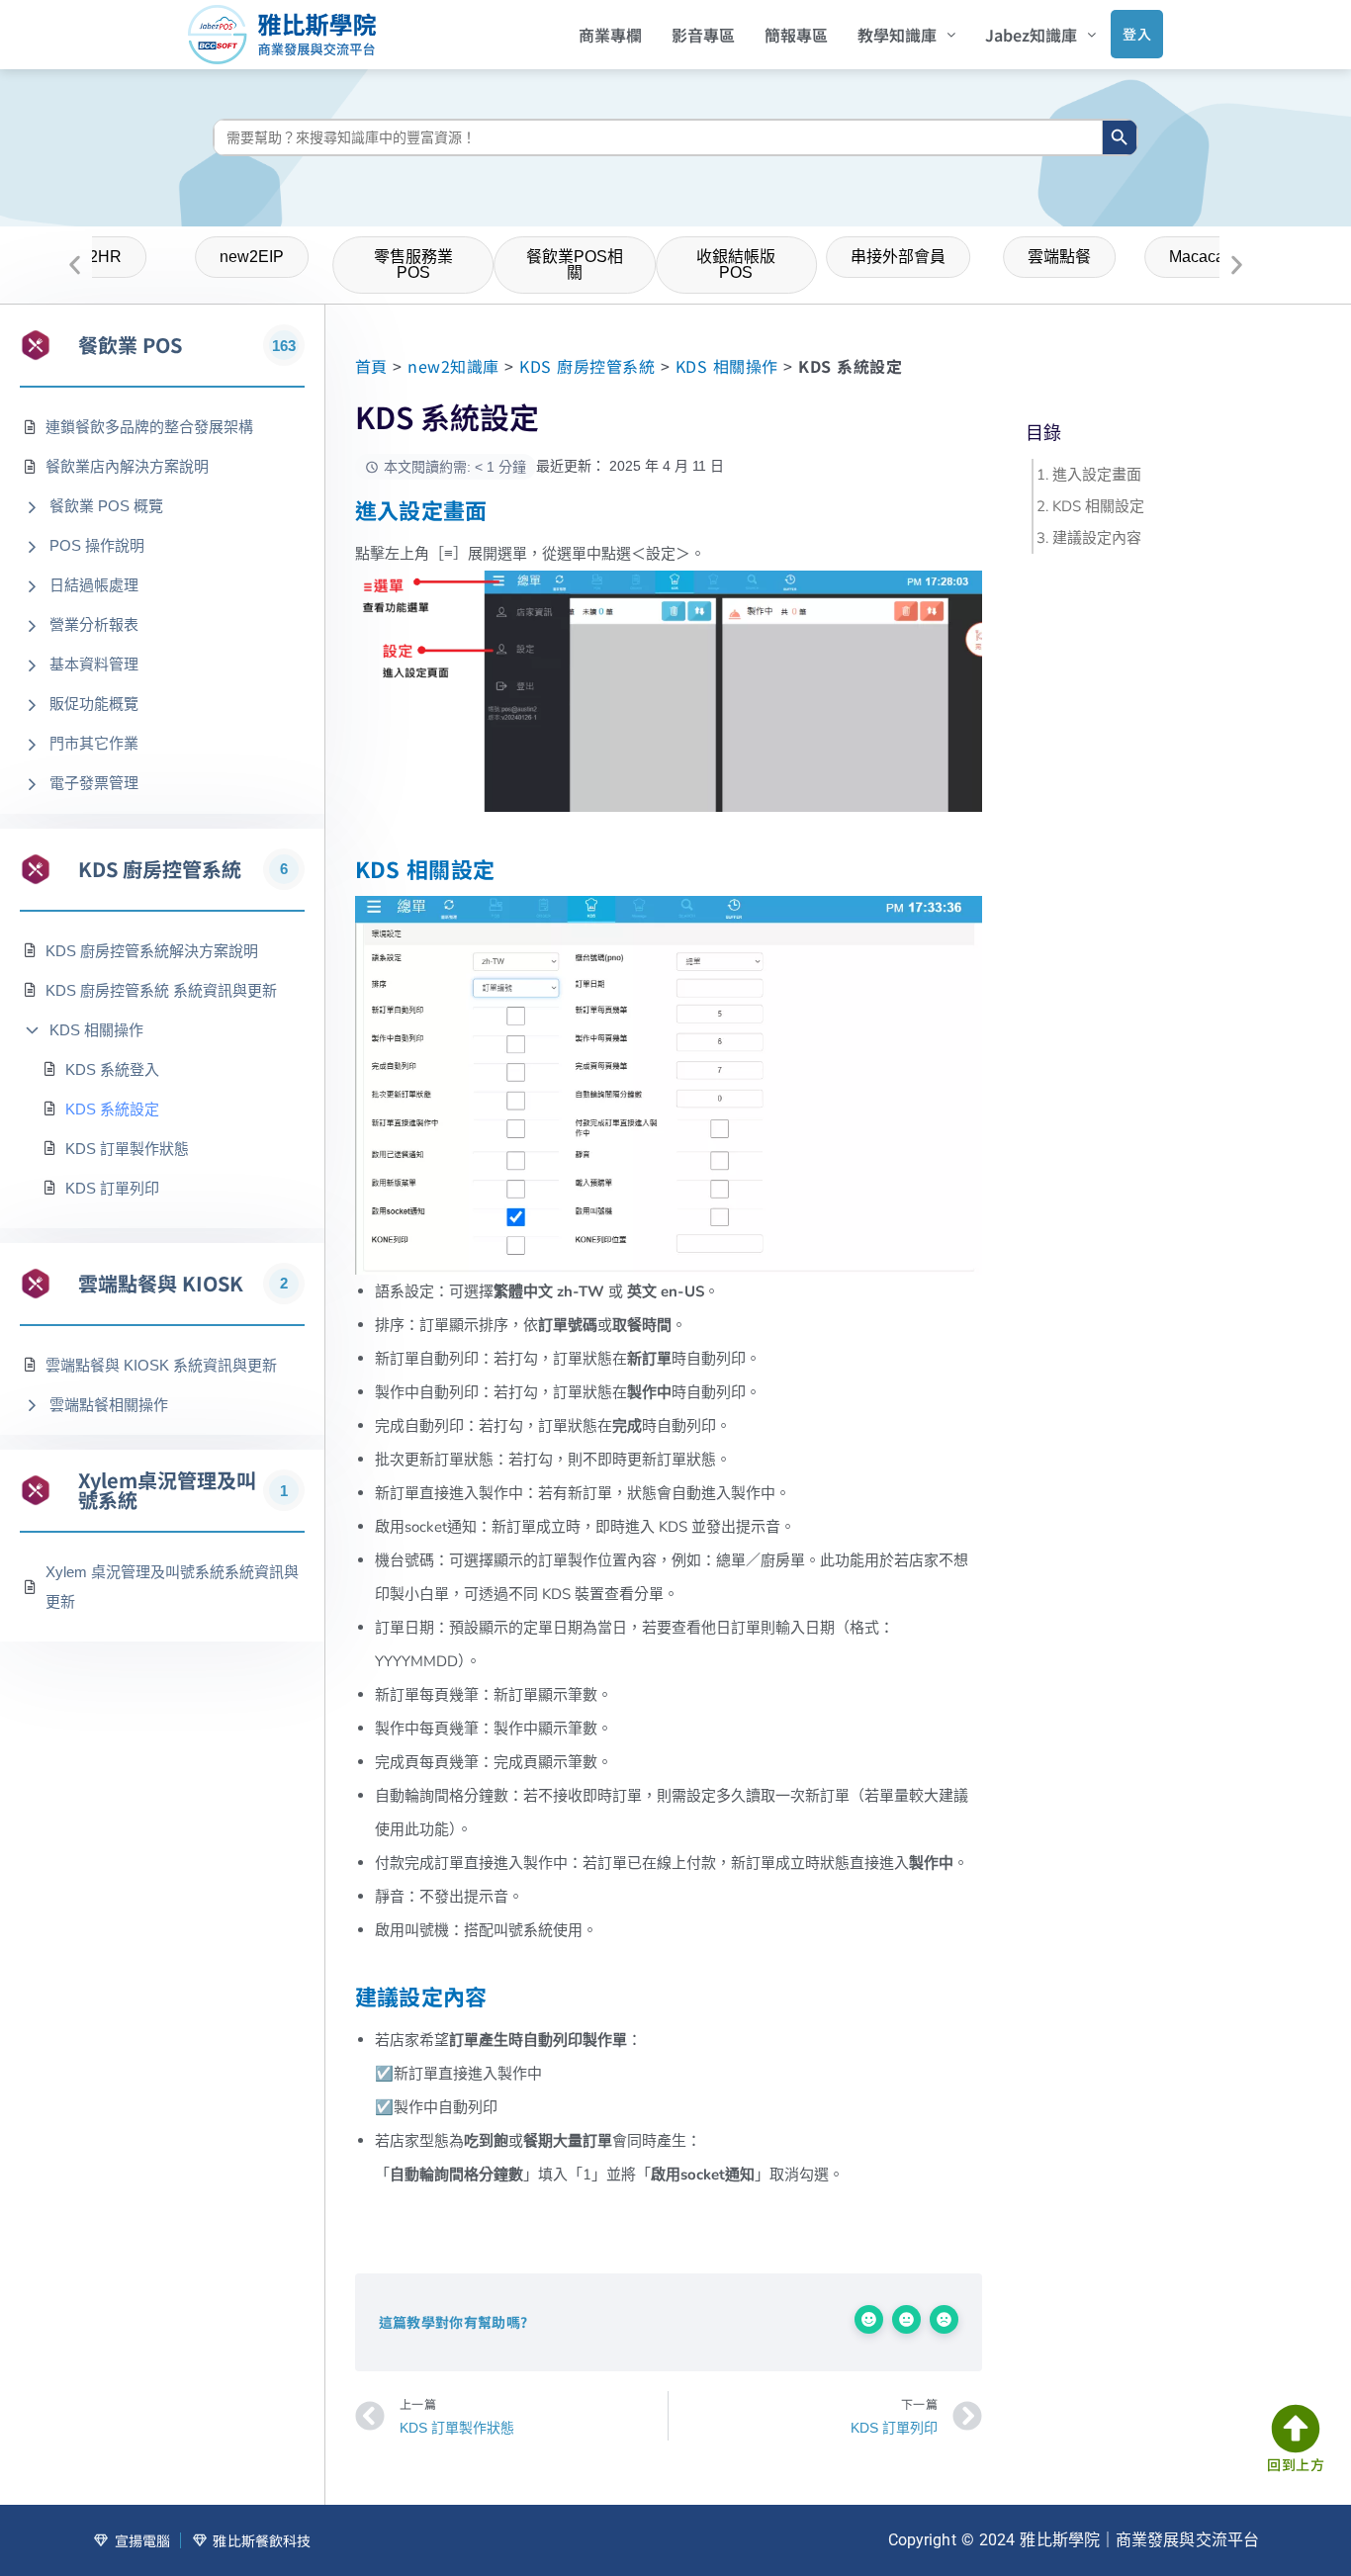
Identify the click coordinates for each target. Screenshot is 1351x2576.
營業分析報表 (94, 624)
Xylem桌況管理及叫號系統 (167, 1490)
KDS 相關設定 (1098, 506)
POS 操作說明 (97, 545)
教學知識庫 (897, 35)
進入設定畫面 (1097, 475)
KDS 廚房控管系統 (160, 869)
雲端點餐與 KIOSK (161, 1284)
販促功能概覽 (94, 704)
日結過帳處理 (94, 585)
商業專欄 (610, 35)
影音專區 (703, 35)
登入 (1137, 34)
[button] (906, 35)
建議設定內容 (1097, 538)
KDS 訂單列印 (112, 1188)
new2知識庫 (453, 366)
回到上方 (1296, 2464)
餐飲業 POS (130, 345)
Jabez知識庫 (1031, 35)
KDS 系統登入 (112, 1069)
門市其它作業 (94, 743)
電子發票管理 (94, 783)
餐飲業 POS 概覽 (106, 506)
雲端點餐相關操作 (109, 1405)
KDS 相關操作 (96, 1030)
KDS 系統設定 (112, 1109)
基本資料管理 (94, 664)
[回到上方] (1296, 2429)
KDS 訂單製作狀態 (127, 1149)
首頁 (371, 366)
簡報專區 (796, 35)
